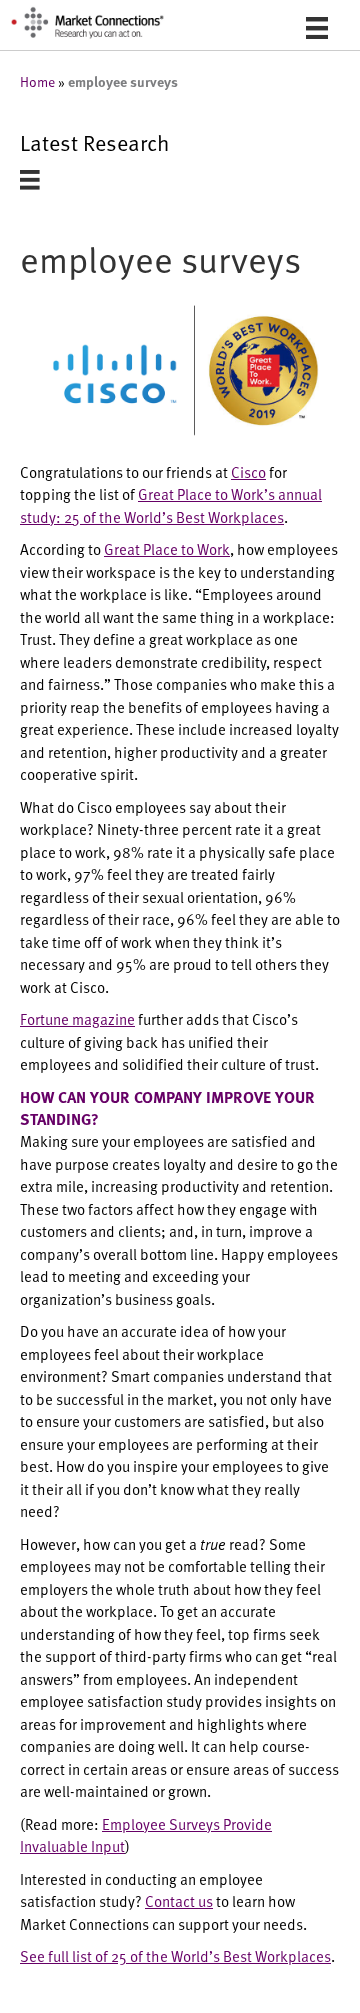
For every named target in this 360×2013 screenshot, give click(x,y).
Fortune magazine (77, 1018)
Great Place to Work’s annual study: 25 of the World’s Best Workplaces (171, 505)
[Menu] (317, 27)
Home (37, 81)
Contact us (179, 1900)
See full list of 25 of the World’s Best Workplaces (175, 1955)
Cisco (248, 471)
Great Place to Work (167, 548)
